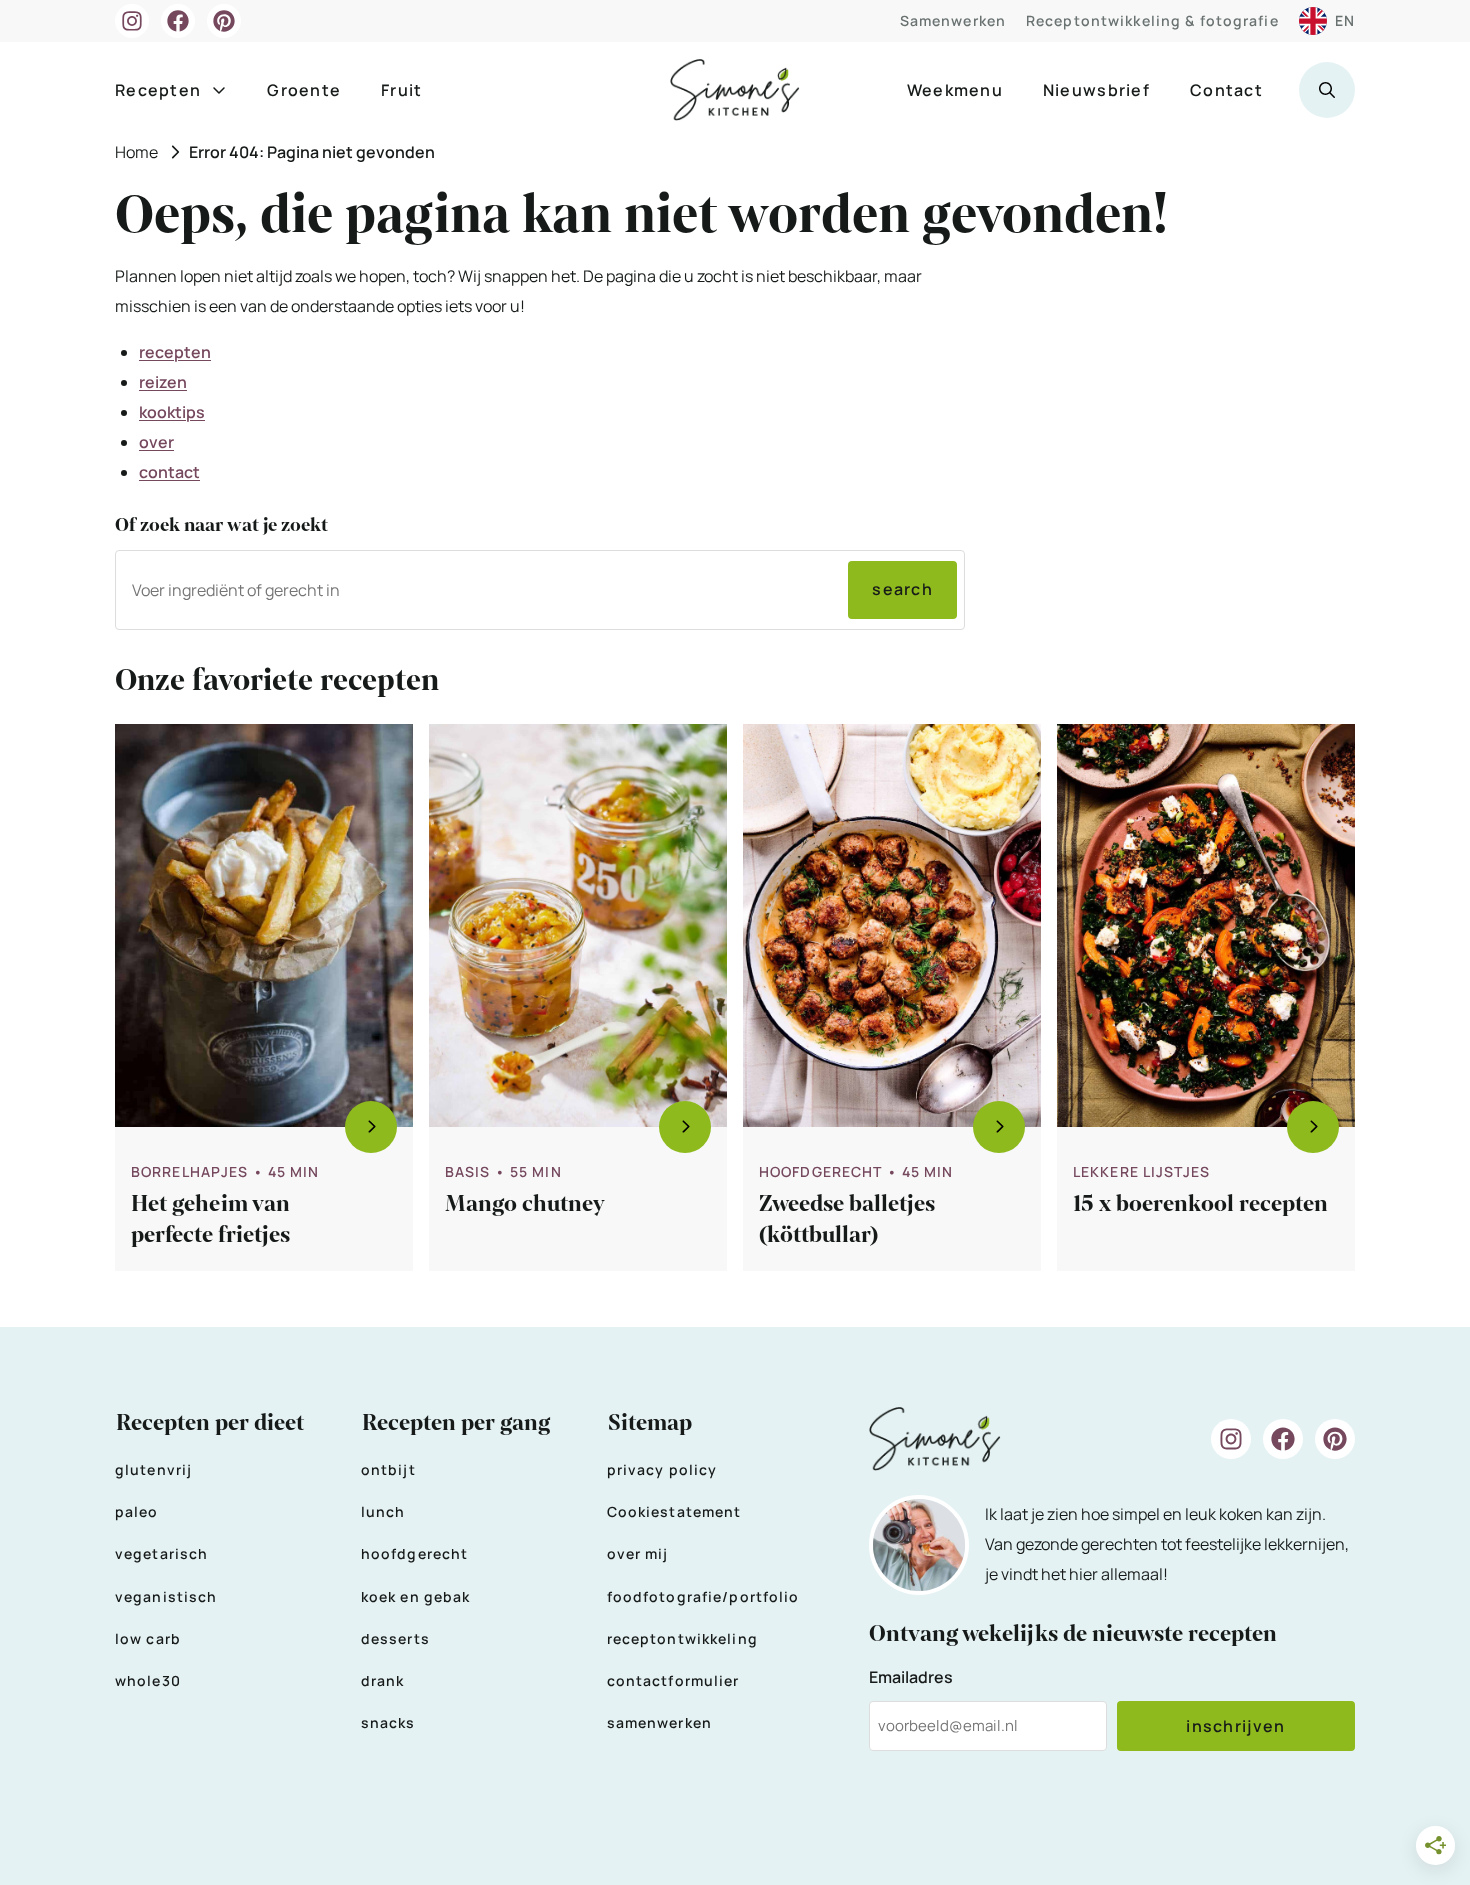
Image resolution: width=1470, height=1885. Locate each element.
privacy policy (662, 1469)
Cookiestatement (674, 1511)
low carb (148, 1638)
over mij (638, 1553)
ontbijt (388, 1469)
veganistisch (166, 1596)
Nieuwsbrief (1096, 90)
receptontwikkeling (682, 1638)
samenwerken (659, 1722)
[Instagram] (132, 21)
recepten (175, 352)
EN (1345, 20)
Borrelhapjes (189, 1171)
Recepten (158, 90)
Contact (1226, 90)
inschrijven (1235, 1726)
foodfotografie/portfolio (703, 1596)
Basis (468, 1171)
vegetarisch (161, 1553)
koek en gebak (416, 1596)
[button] (1327, 90)
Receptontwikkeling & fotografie (1152, 20)
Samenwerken (953, 20)
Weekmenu (955, 90)
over (156, 442)
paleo (137, 1511)
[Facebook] (178, 21)
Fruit (401, 90)
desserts (395, 1638)
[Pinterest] (224, 21)
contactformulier (673, 1680)
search (902, 589)
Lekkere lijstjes (1141, 1171)
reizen (163, 382)
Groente (304, 90)
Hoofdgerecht (820, 1171)
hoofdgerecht (414, 1553)
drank (383, 1680)
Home (136, 152)
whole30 (148, 1680)
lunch (383, 1511)
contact (169, 472)
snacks (388, 1722)
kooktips (172, 412)
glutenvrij (153, 1469)
